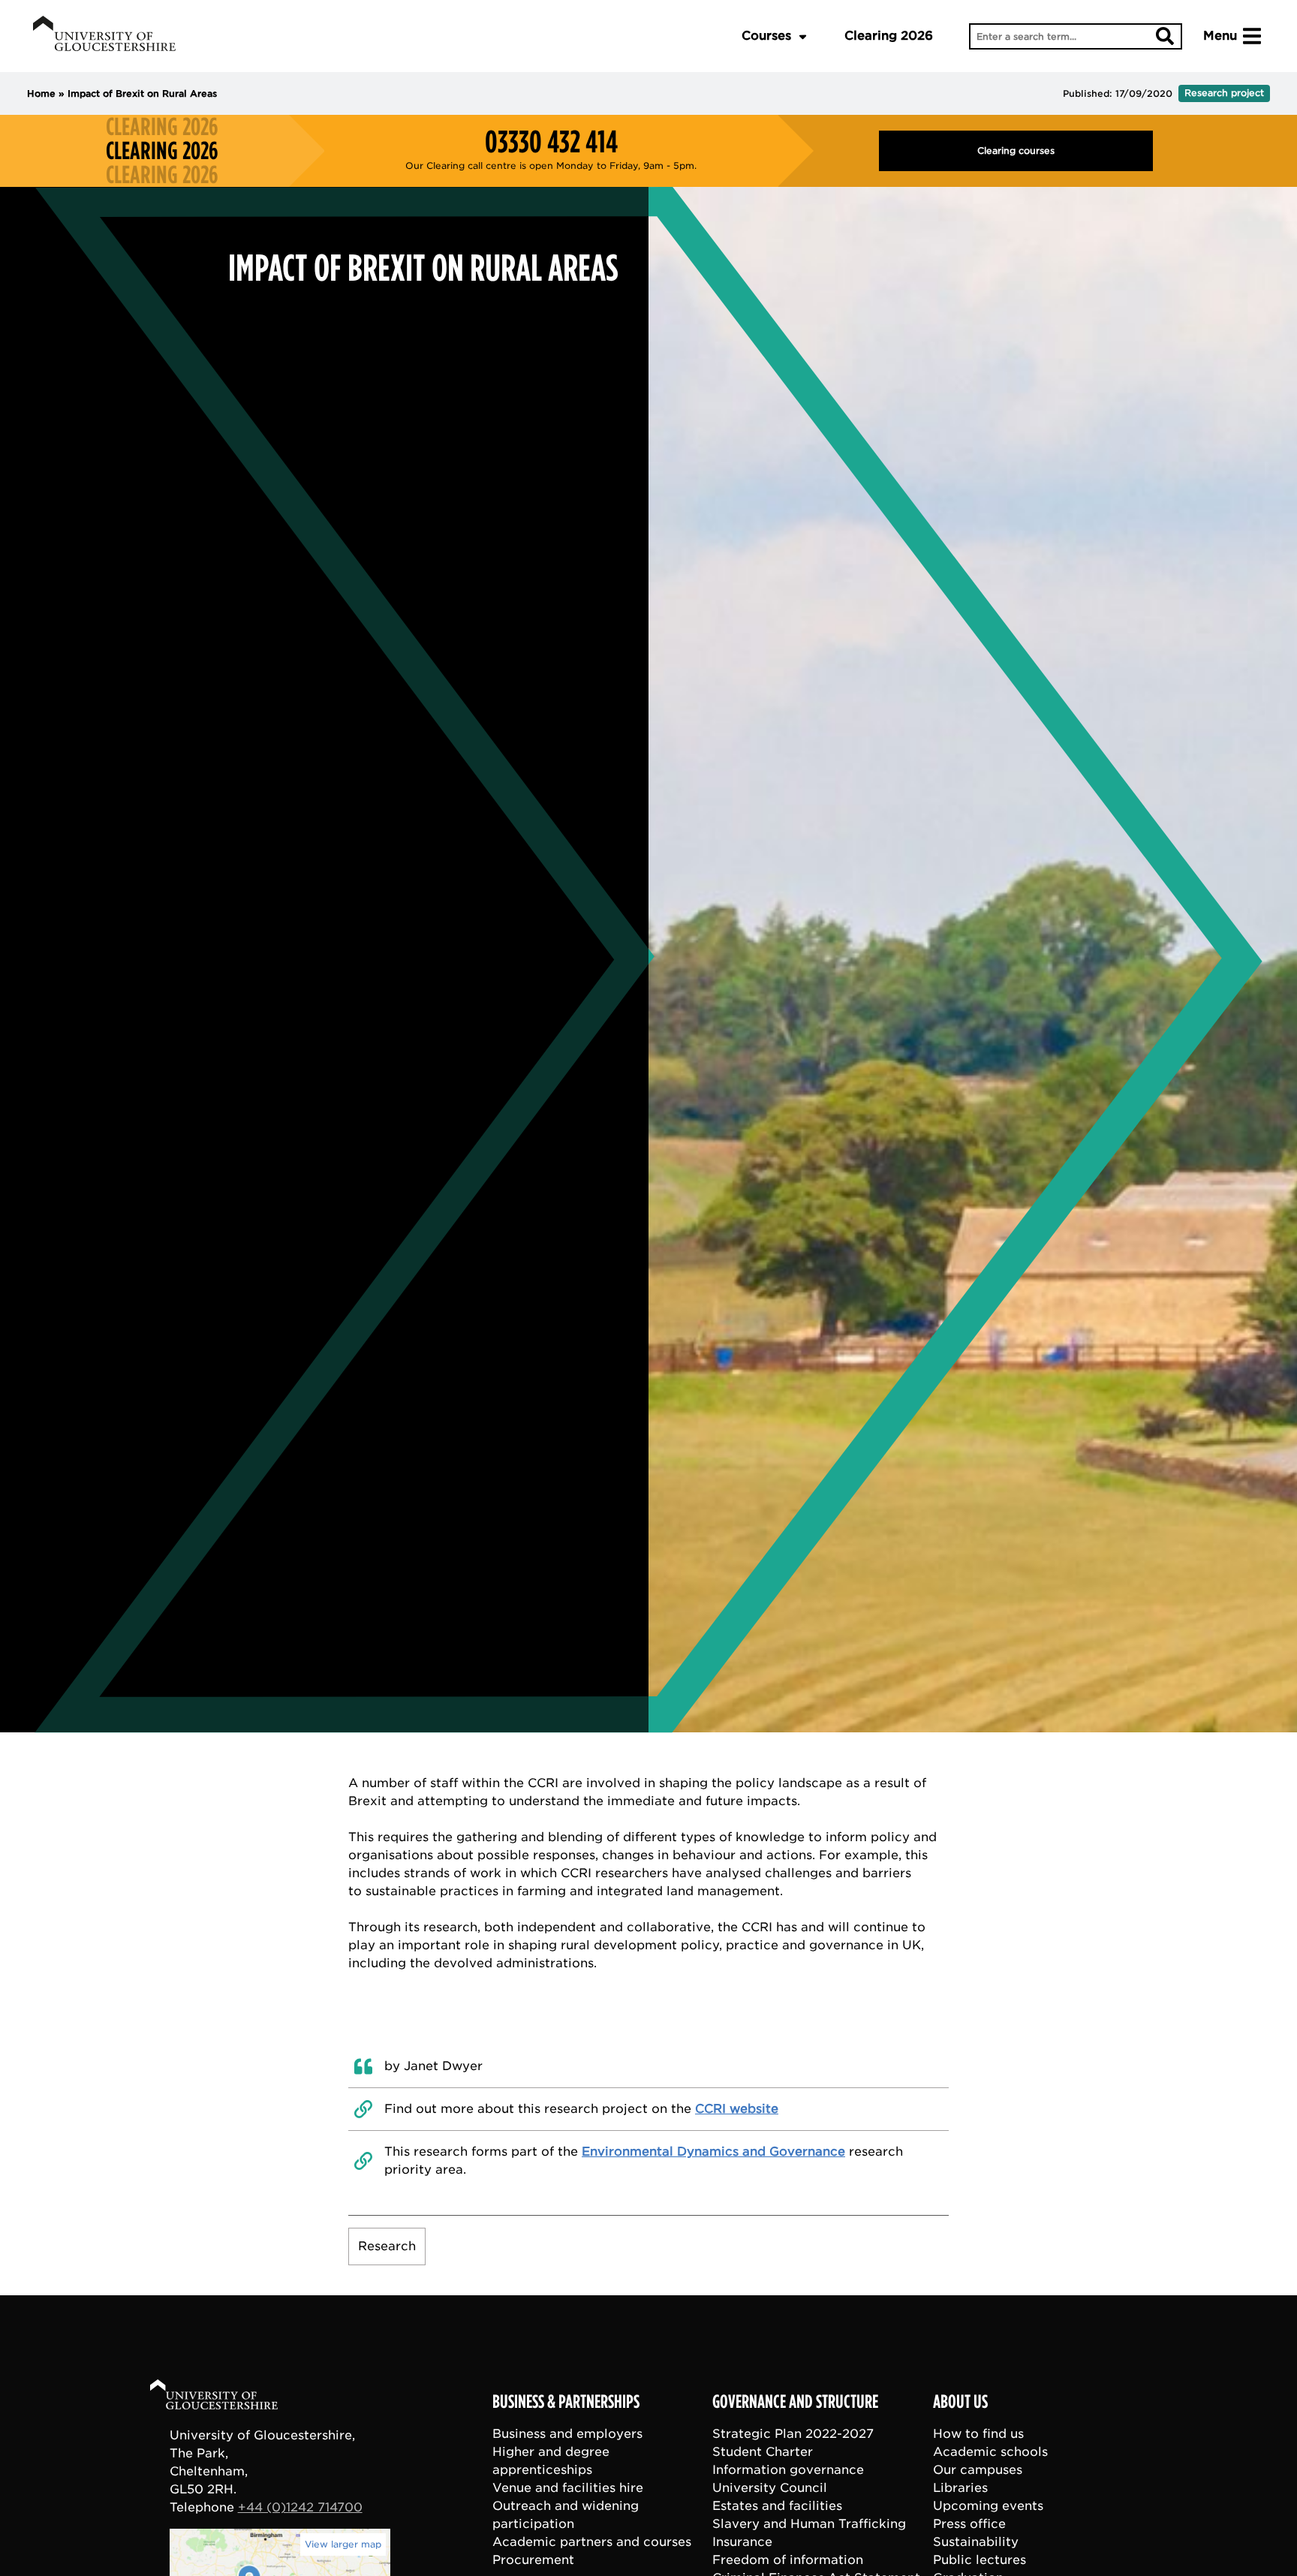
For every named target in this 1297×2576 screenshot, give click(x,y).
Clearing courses (1016, 150)
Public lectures (980, 2560)
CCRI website (737, 2109)
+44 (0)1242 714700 (300, 2507)
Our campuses (978, 2470)
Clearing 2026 (889, 36)
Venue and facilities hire (568, 2488)
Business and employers (567, 2434)
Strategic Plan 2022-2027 (793, 2434)
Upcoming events (988, 2506)
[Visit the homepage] (104, 36)
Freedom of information (788, 2560)
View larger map (343, 2544)
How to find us (978, 2434)
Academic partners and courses (592, 2542)
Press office (969, 2524)
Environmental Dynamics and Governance (713, 2152)
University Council (770, 2488)
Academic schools (990, 2452)
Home (41, 93)
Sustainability (976, 2542)
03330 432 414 (551, 142)
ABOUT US (960, 2402)
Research (387, 2246)
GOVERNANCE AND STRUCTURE (795, 2402)
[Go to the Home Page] (228, 2397)
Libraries (960, 2488)
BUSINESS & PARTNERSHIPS (566, 2402)
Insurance (742, 2542)
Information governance (788, 2470)
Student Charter (763, 2452)
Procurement (533, 2560)
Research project (1224, 93)
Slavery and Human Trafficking (809, 2524)
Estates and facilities (777, 2506)
